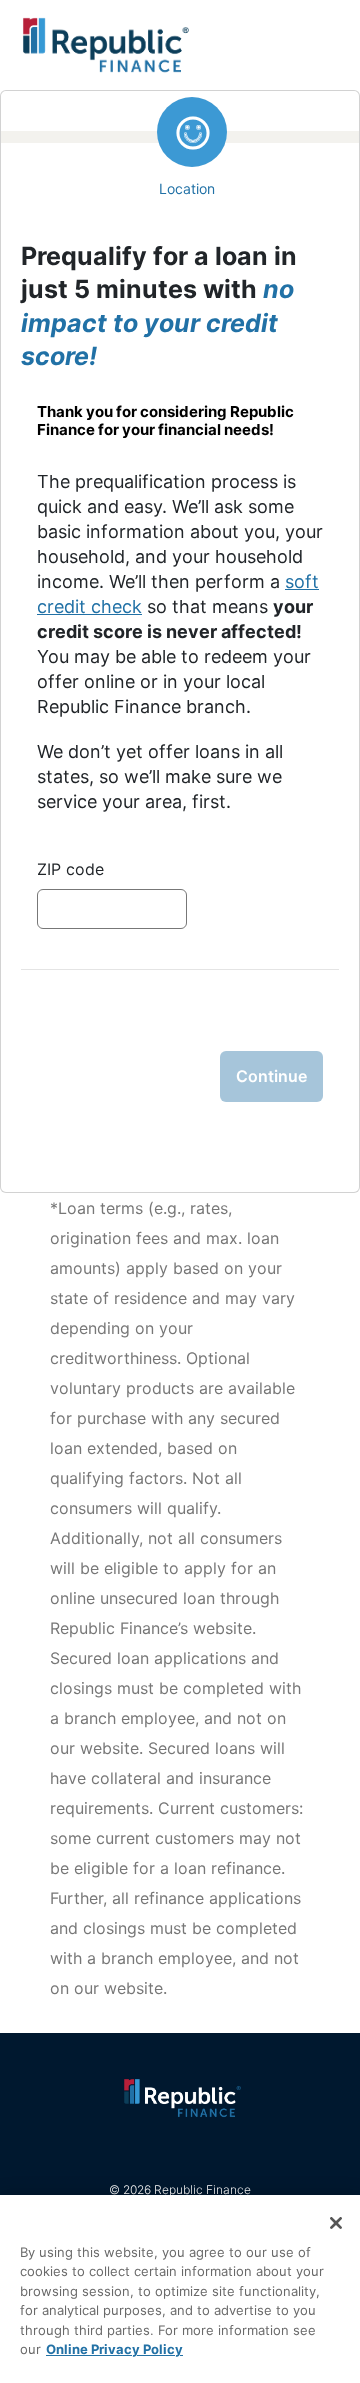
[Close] (336, 2223)
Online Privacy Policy (114, 2349)
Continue (271, 1076)
